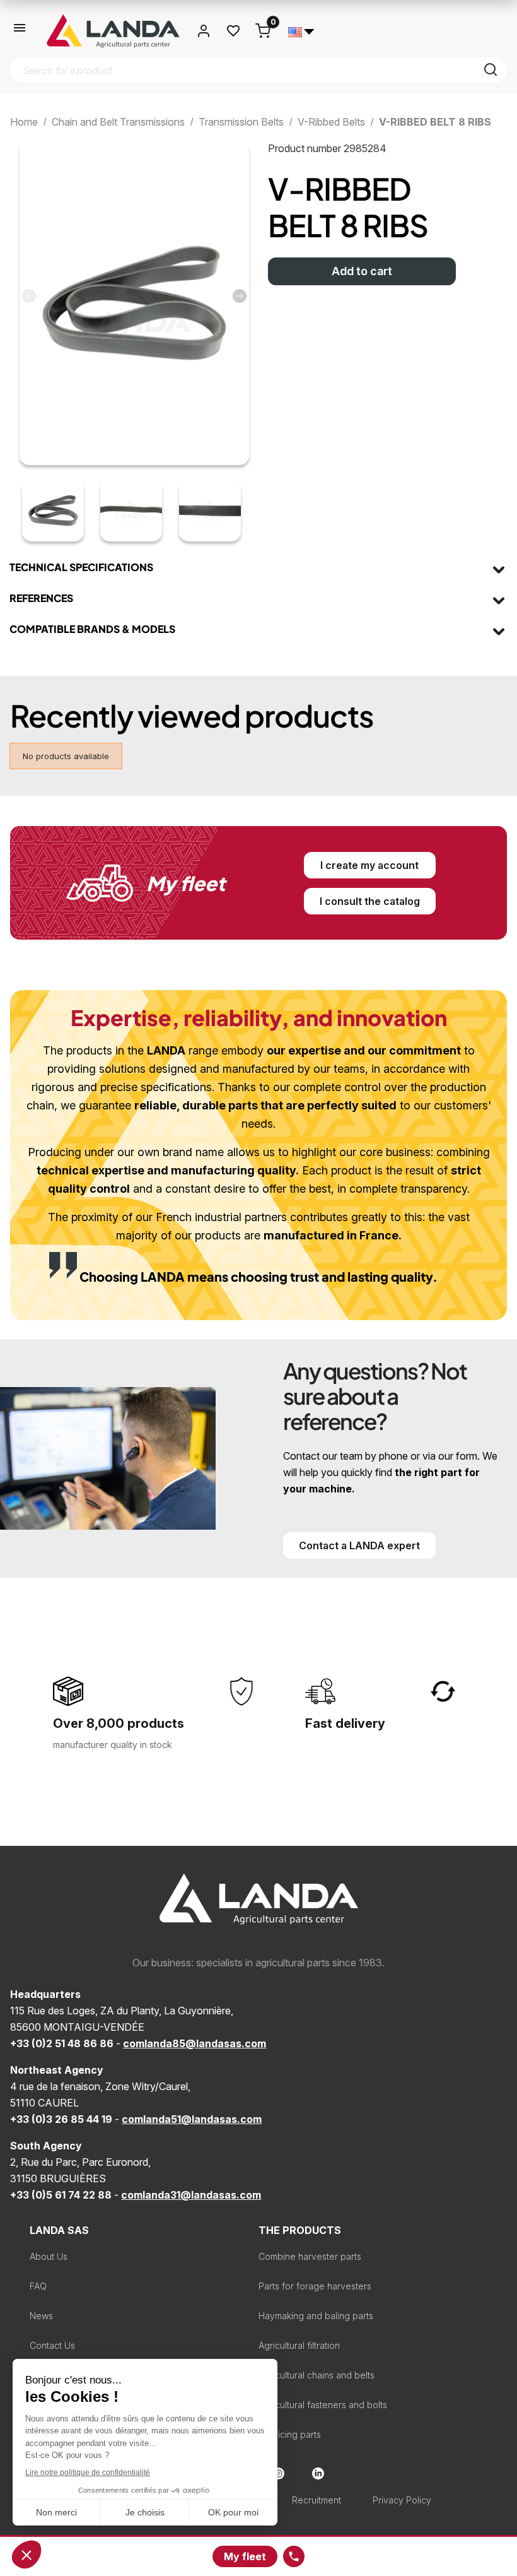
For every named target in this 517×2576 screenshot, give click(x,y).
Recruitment (317, 2500)
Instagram (278, 2473)
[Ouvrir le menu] (20, 31)
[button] (240, 296)
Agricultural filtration (299, 2345)
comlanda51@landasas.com (192, 2119)
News (41, 2316)
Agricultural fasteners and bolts (323, 2405)
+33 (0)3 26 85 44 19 (61, 2119)
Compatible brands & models (92, 629)
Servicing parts (290, 2434)
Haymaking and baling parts (316, 2316)
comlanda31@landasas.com (191, 2195)
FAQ (38, 2286)
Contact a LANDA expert (359, 1545)
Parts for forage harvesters (315, 2286)
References (41, 598)
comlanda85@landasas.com (195, 2043)
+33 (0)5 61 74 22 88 (61, 2195)
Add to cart (362, 271)
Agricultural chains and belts (317, 2375)
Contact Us (52, 2345)
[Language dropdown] (301, 31)
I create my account (369, 865)
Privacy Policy (402, 2500)
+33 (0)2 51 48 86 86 (62, 2043)
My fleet (245, 2556)
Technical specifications (81, 567)
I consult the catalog (370, 901)
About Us (49, 2256)
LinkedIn (318, 2473)
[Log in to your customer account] (204, 31)
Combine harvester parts (310, 2256)
